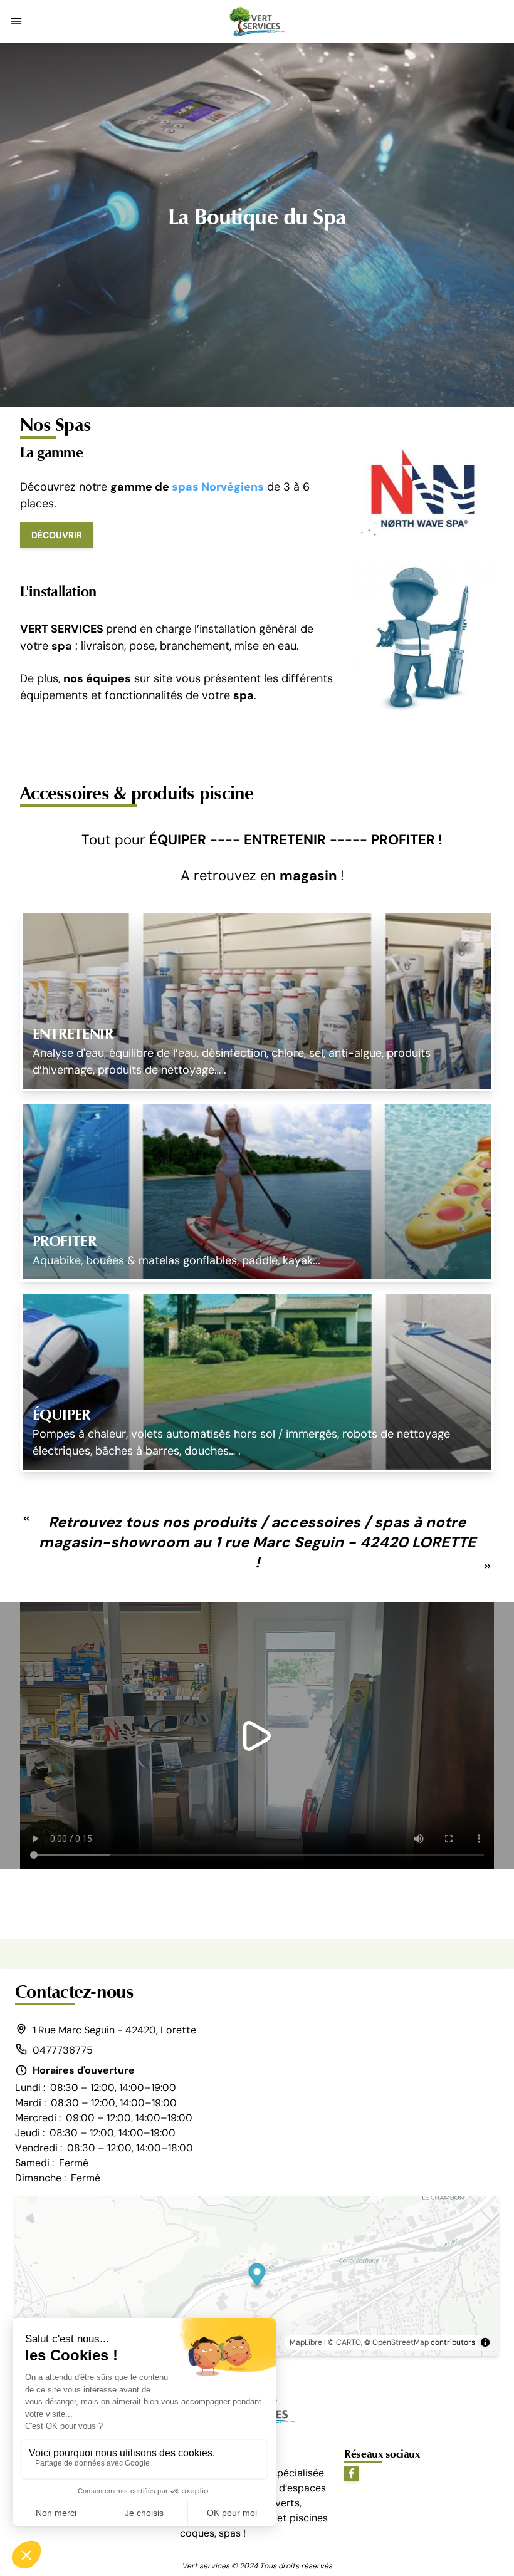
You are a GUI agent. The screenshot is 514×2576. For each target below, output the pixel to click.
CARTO (349, 2342)
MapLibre (306, 2342)
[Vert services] (257, 21)
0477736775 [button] (63, 2050)
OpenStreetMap (401, 2342)
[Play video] (257, 1736)
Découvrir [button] (57, 535)
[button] (16, 21)
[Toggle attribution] (485, 2342)
